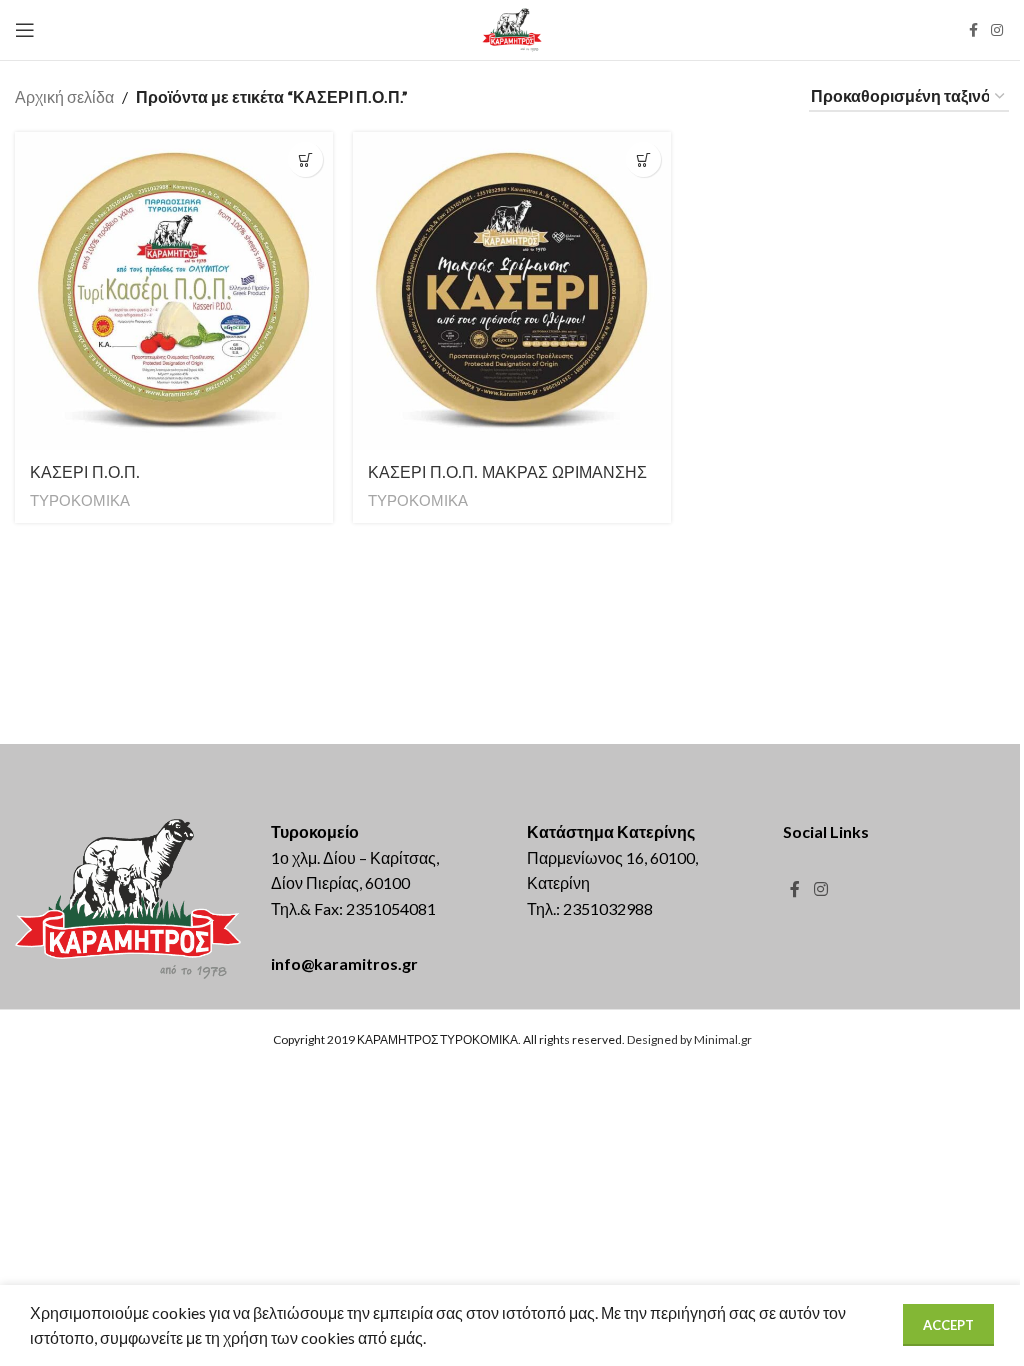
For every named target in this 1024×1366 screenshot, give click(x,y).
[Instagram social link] (997, 30)
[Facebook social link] (973, 30)
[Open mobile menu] (25, 30)
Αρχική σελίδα (64, 96)
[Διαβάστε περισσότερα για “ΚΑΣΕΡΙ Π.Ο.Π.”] (305, 159)
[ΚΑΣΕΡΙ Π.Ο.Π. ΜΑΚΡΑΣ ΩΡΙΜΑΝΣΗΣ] (512, 291)
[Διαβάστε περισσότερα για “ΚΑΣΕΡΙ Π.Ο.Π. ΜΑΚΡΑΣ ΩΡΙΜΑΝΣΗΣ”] (643, 159)
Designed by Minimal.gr (689, 1039)
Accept (948, 1325)
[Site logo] (512, 27)
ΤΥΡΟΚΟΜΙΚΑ (80, 500)
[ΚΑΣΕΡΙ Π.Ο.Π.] (174, 291)
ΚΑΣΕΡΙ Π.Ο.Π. (85, 472)
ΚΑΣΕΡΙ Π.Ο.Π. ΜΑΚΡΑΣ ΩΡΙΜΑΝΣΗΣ (507, 472)
